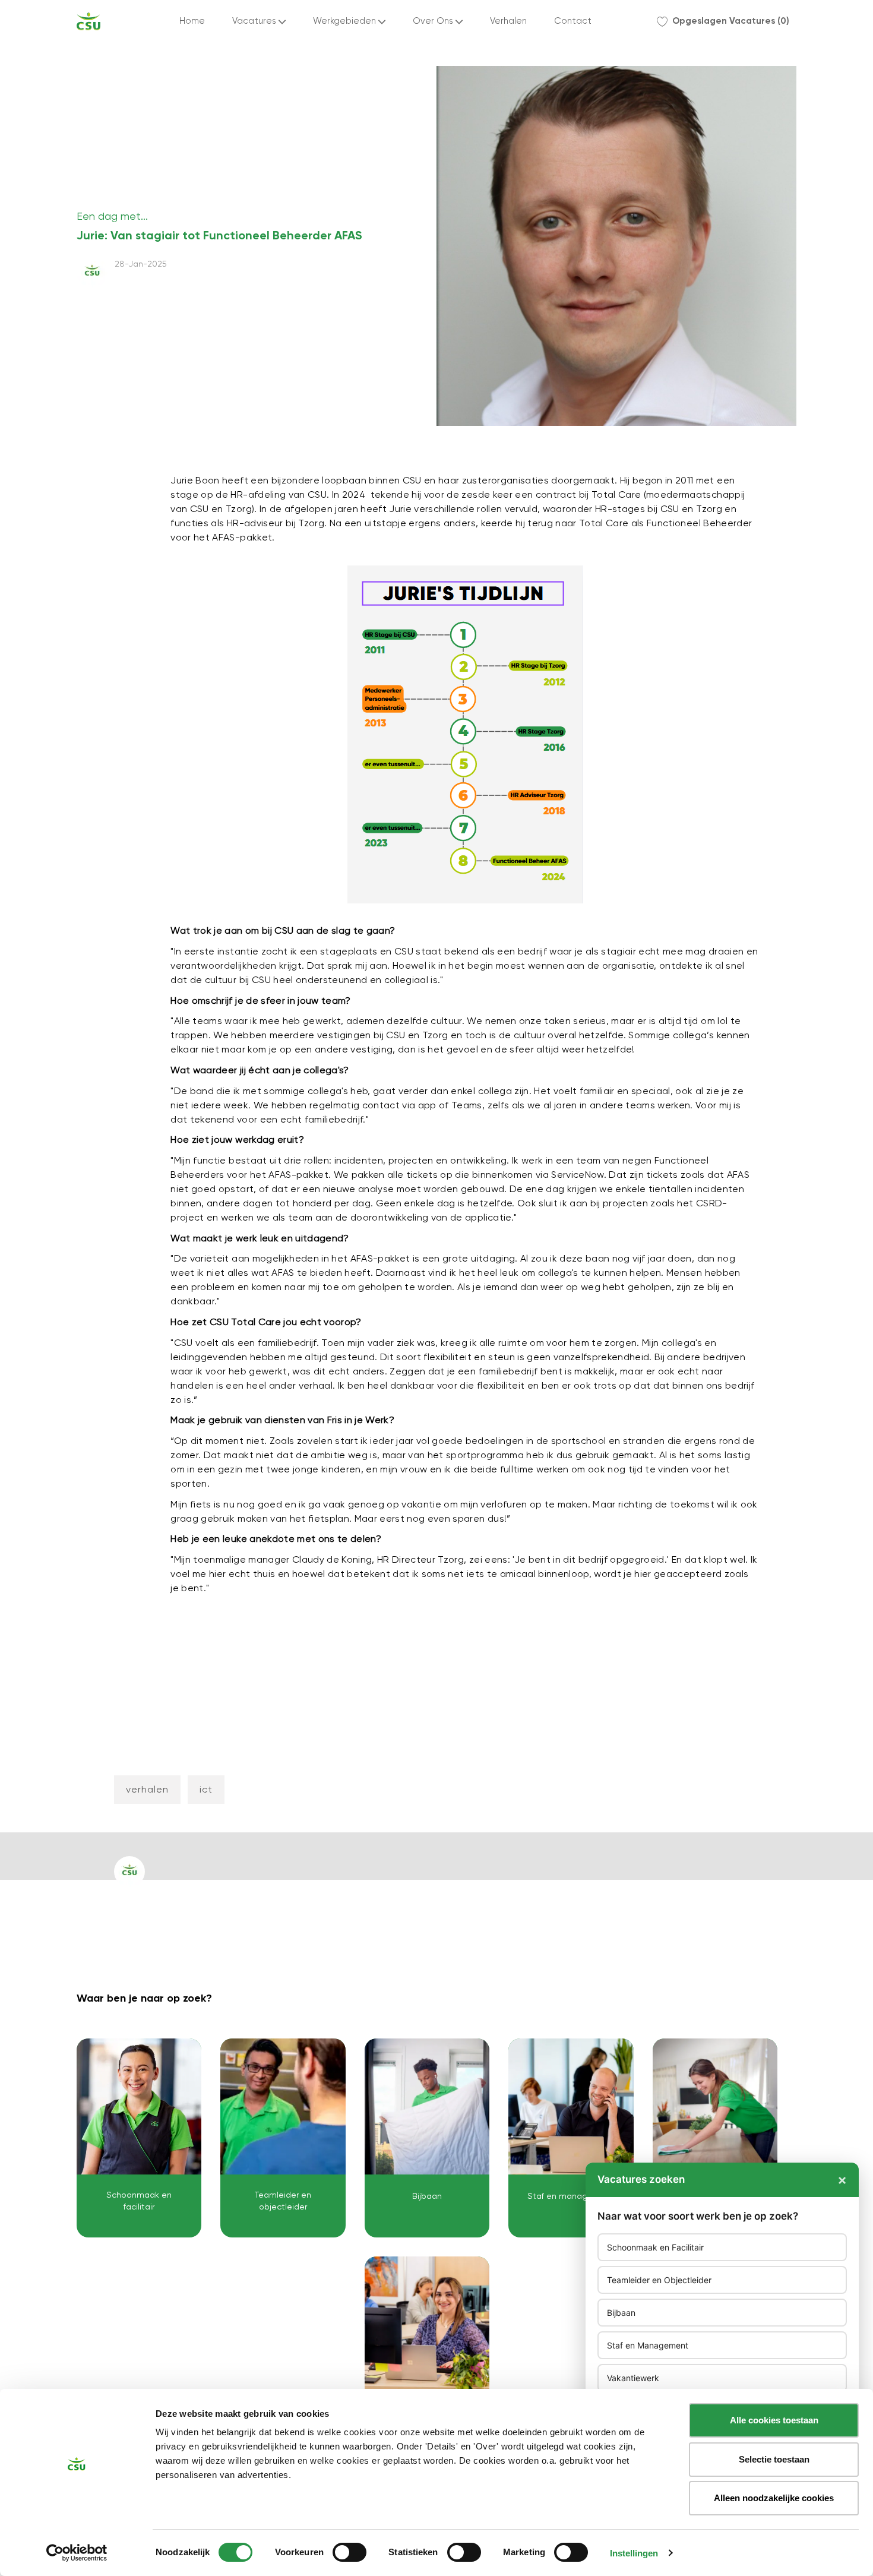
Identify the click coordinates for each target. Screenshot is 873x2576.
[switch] (349, 2552)
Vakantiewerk (633, 2378)
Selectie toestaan (774, 2459)
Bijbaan (621, 2313)
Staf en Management (648, 2345)
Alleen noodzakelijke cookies (774, 2498)
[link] (139, 2138)
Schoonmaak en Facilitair (655, 2247)
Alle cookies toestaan (774, 2420)
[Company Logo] (88, 21)
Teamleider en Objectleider (659, 2280)
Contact (573, 21)
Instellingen (634, 2553)
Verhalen (508, 21)
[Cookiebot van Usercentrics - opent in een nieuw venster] (77, 2553)
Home (192, 21)
